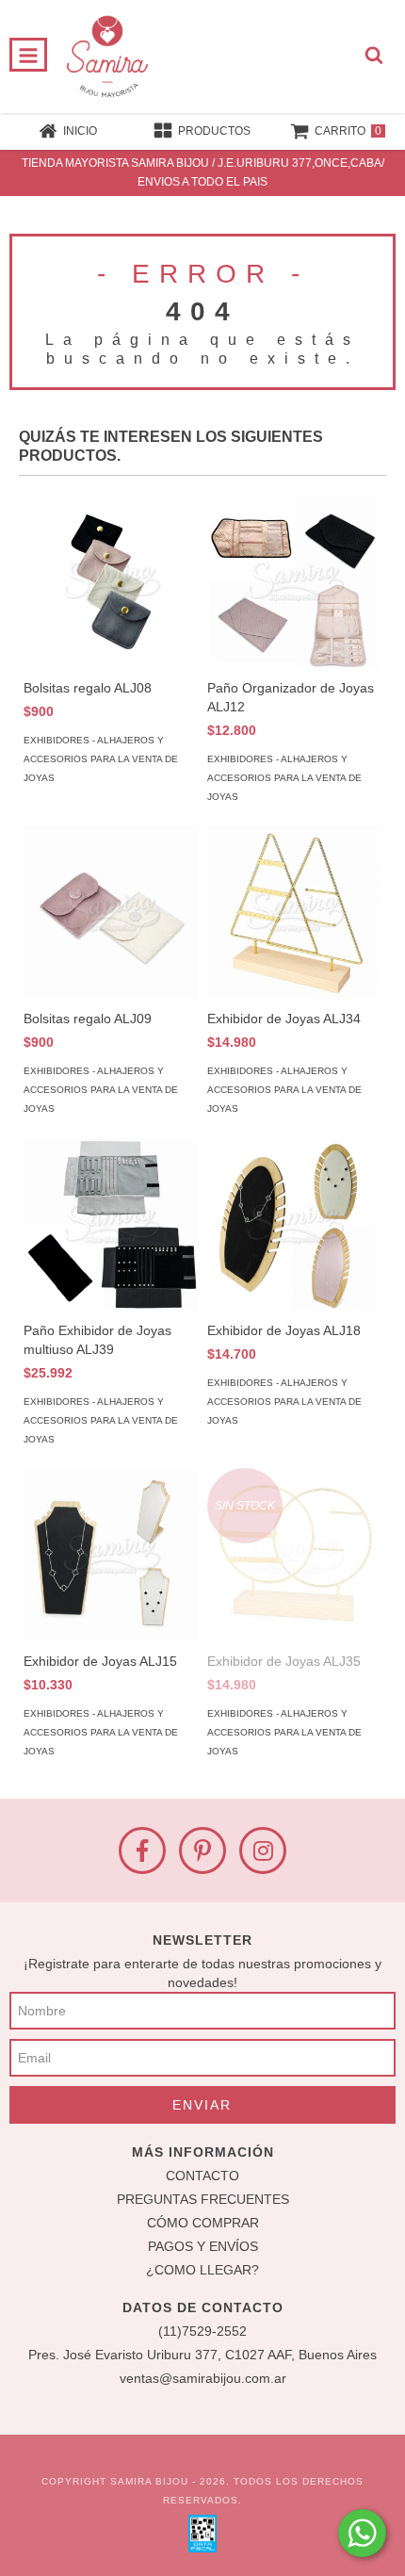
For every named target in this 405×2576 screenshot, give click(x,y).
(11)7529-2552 (202, 2331)
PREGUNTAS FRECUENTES (203, 2199)
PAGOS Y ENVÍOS (203, 2246)
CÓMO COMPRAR (203, 2223)
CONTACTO (202, 2176)
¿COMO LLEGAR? (202, 2270)
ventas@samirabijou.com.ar (203, 2378)
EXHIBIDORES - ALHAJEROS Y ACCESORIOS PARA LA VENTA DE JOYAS (101, 759)
